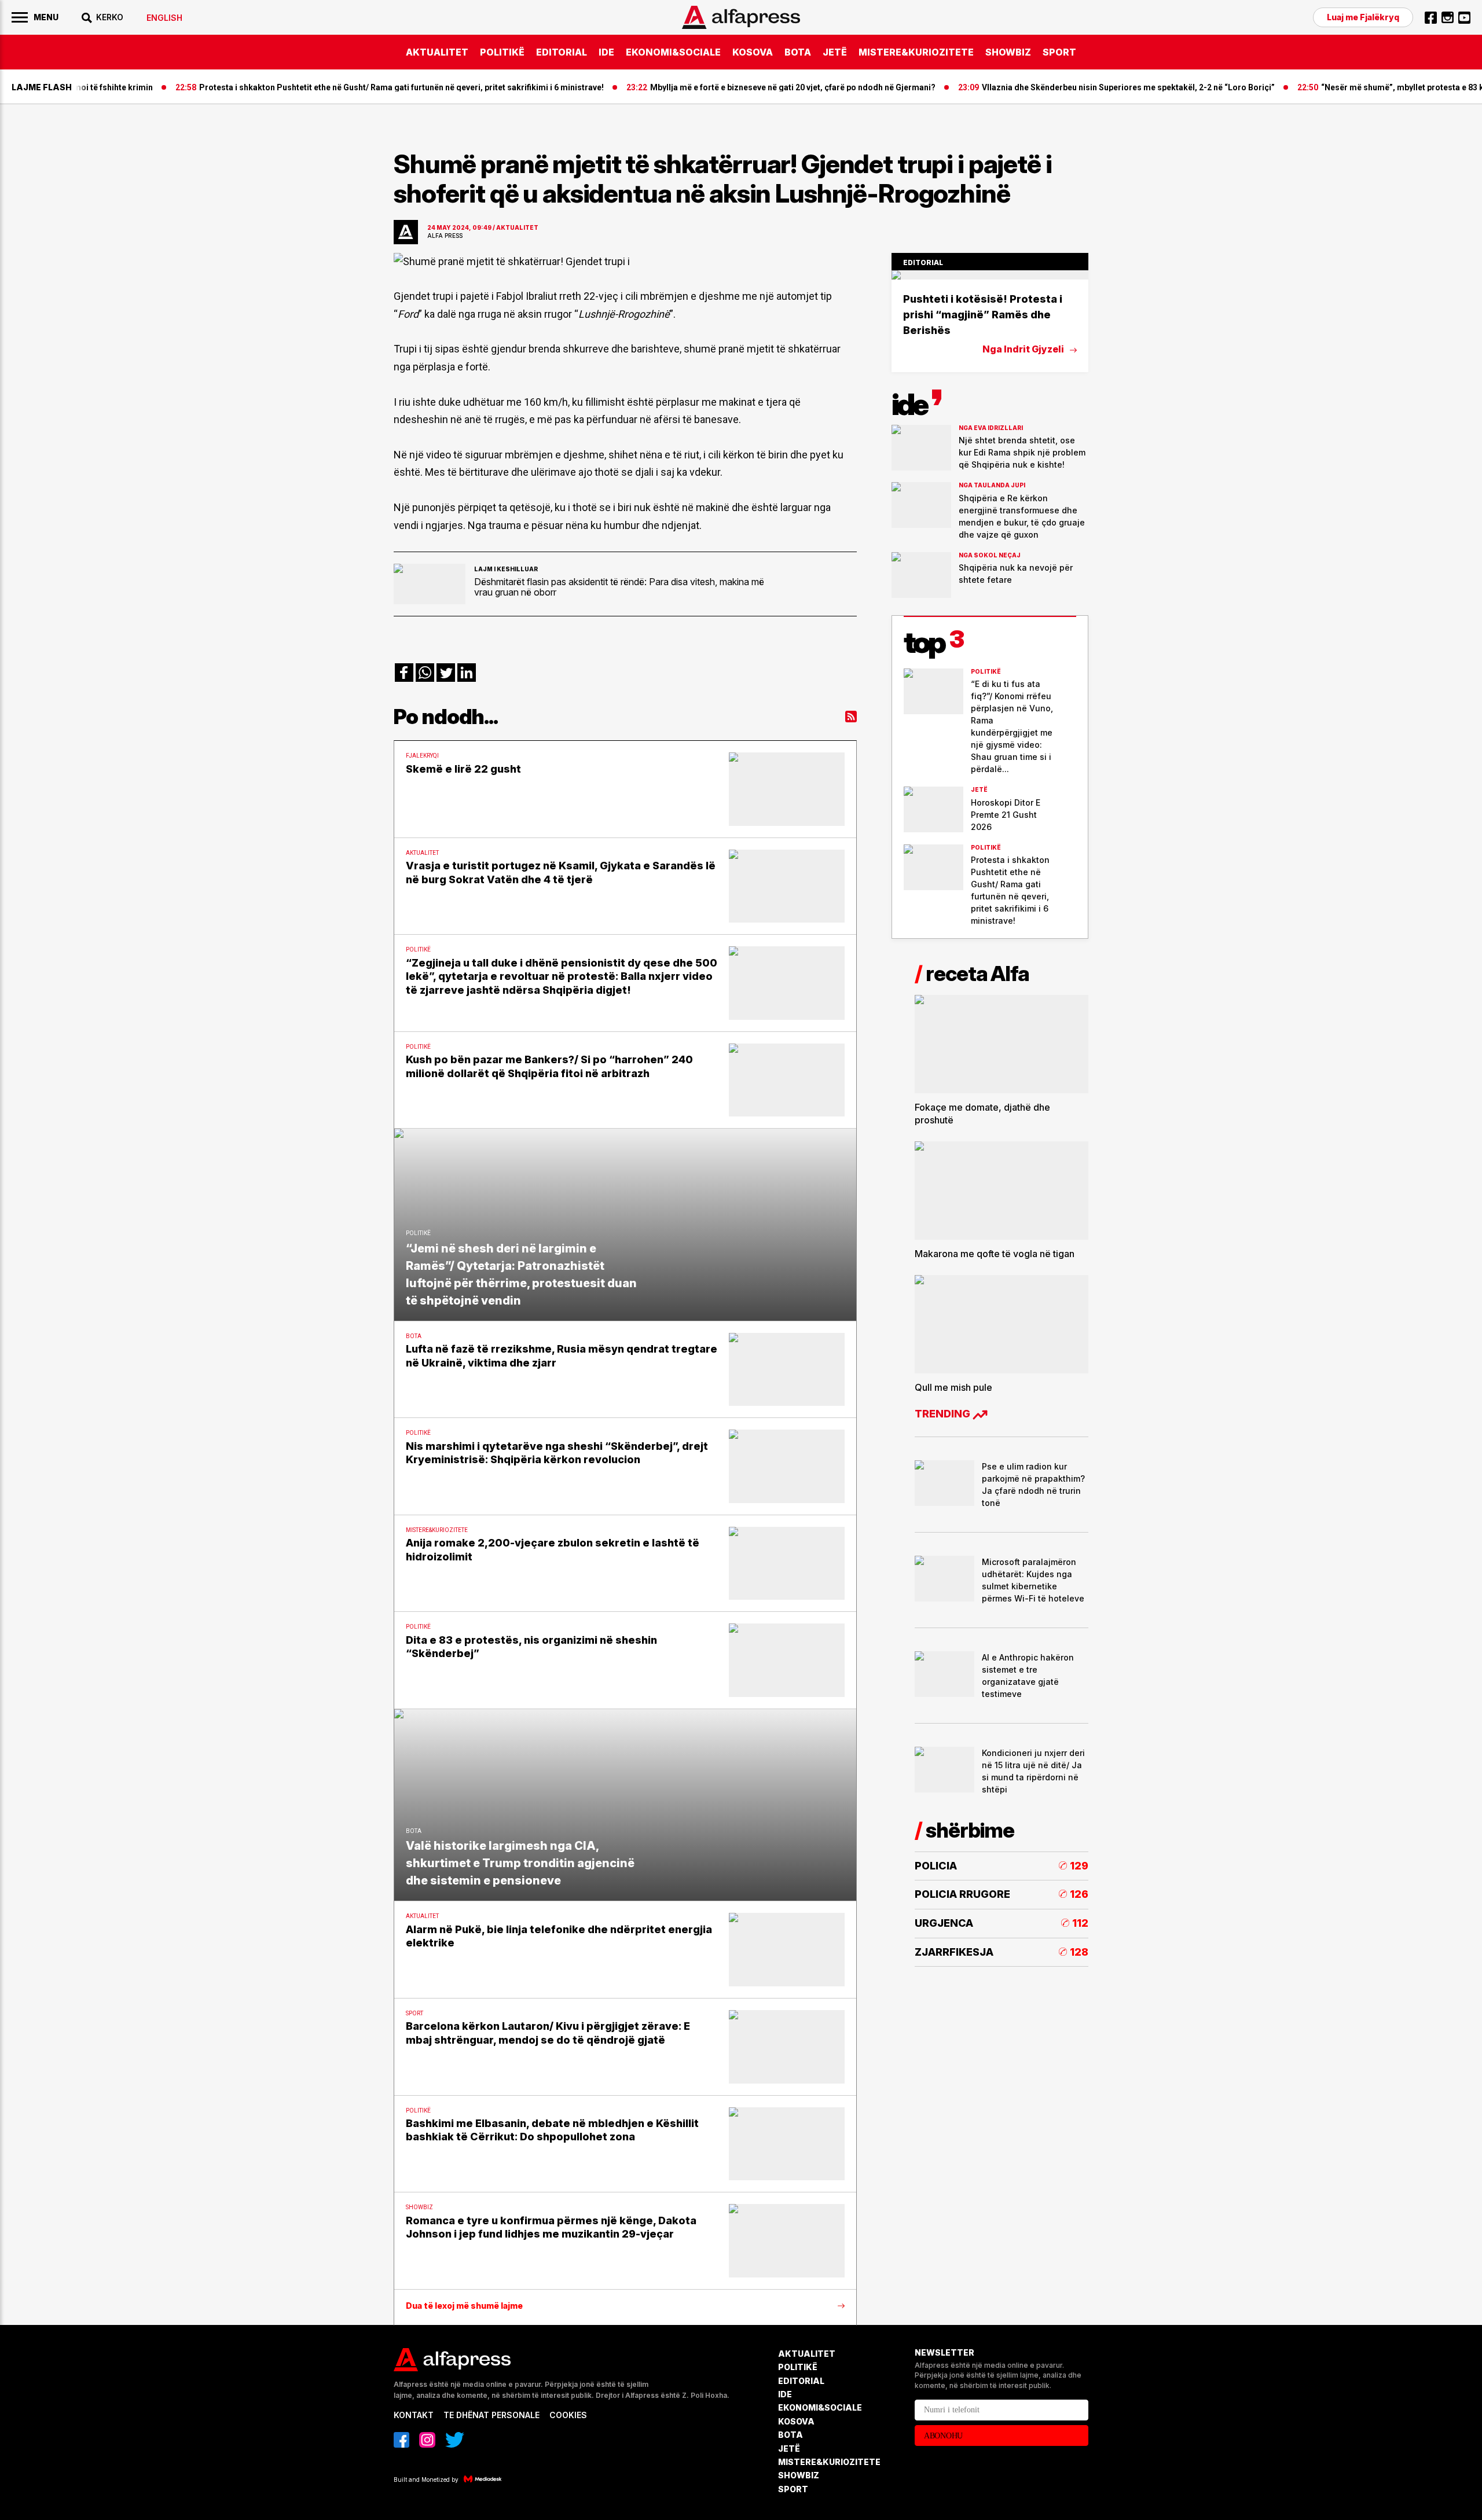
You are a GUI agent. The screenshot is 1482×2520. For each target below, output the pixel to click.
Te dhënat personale (491, 2415)
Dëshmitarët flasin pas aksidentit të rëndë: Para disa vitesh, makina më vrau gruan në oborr (619, 587)
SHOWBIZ (1008, 52)
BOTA (798, 52)
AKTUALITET (437, 52)
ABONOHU (943, 2436)
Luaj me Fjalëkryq (1363, 17)
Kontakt (414, 2415)
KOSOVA (753, 52)
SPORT (1059, 52)
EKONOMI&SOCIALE (673, 52)
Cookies (568, 2415)
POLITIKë (502, 52)
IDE (606, 52)
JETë (835, 52)
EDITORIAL (562, 52)
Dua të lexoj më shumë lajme (464, 2306)
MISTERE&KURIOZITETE (916, 52)
